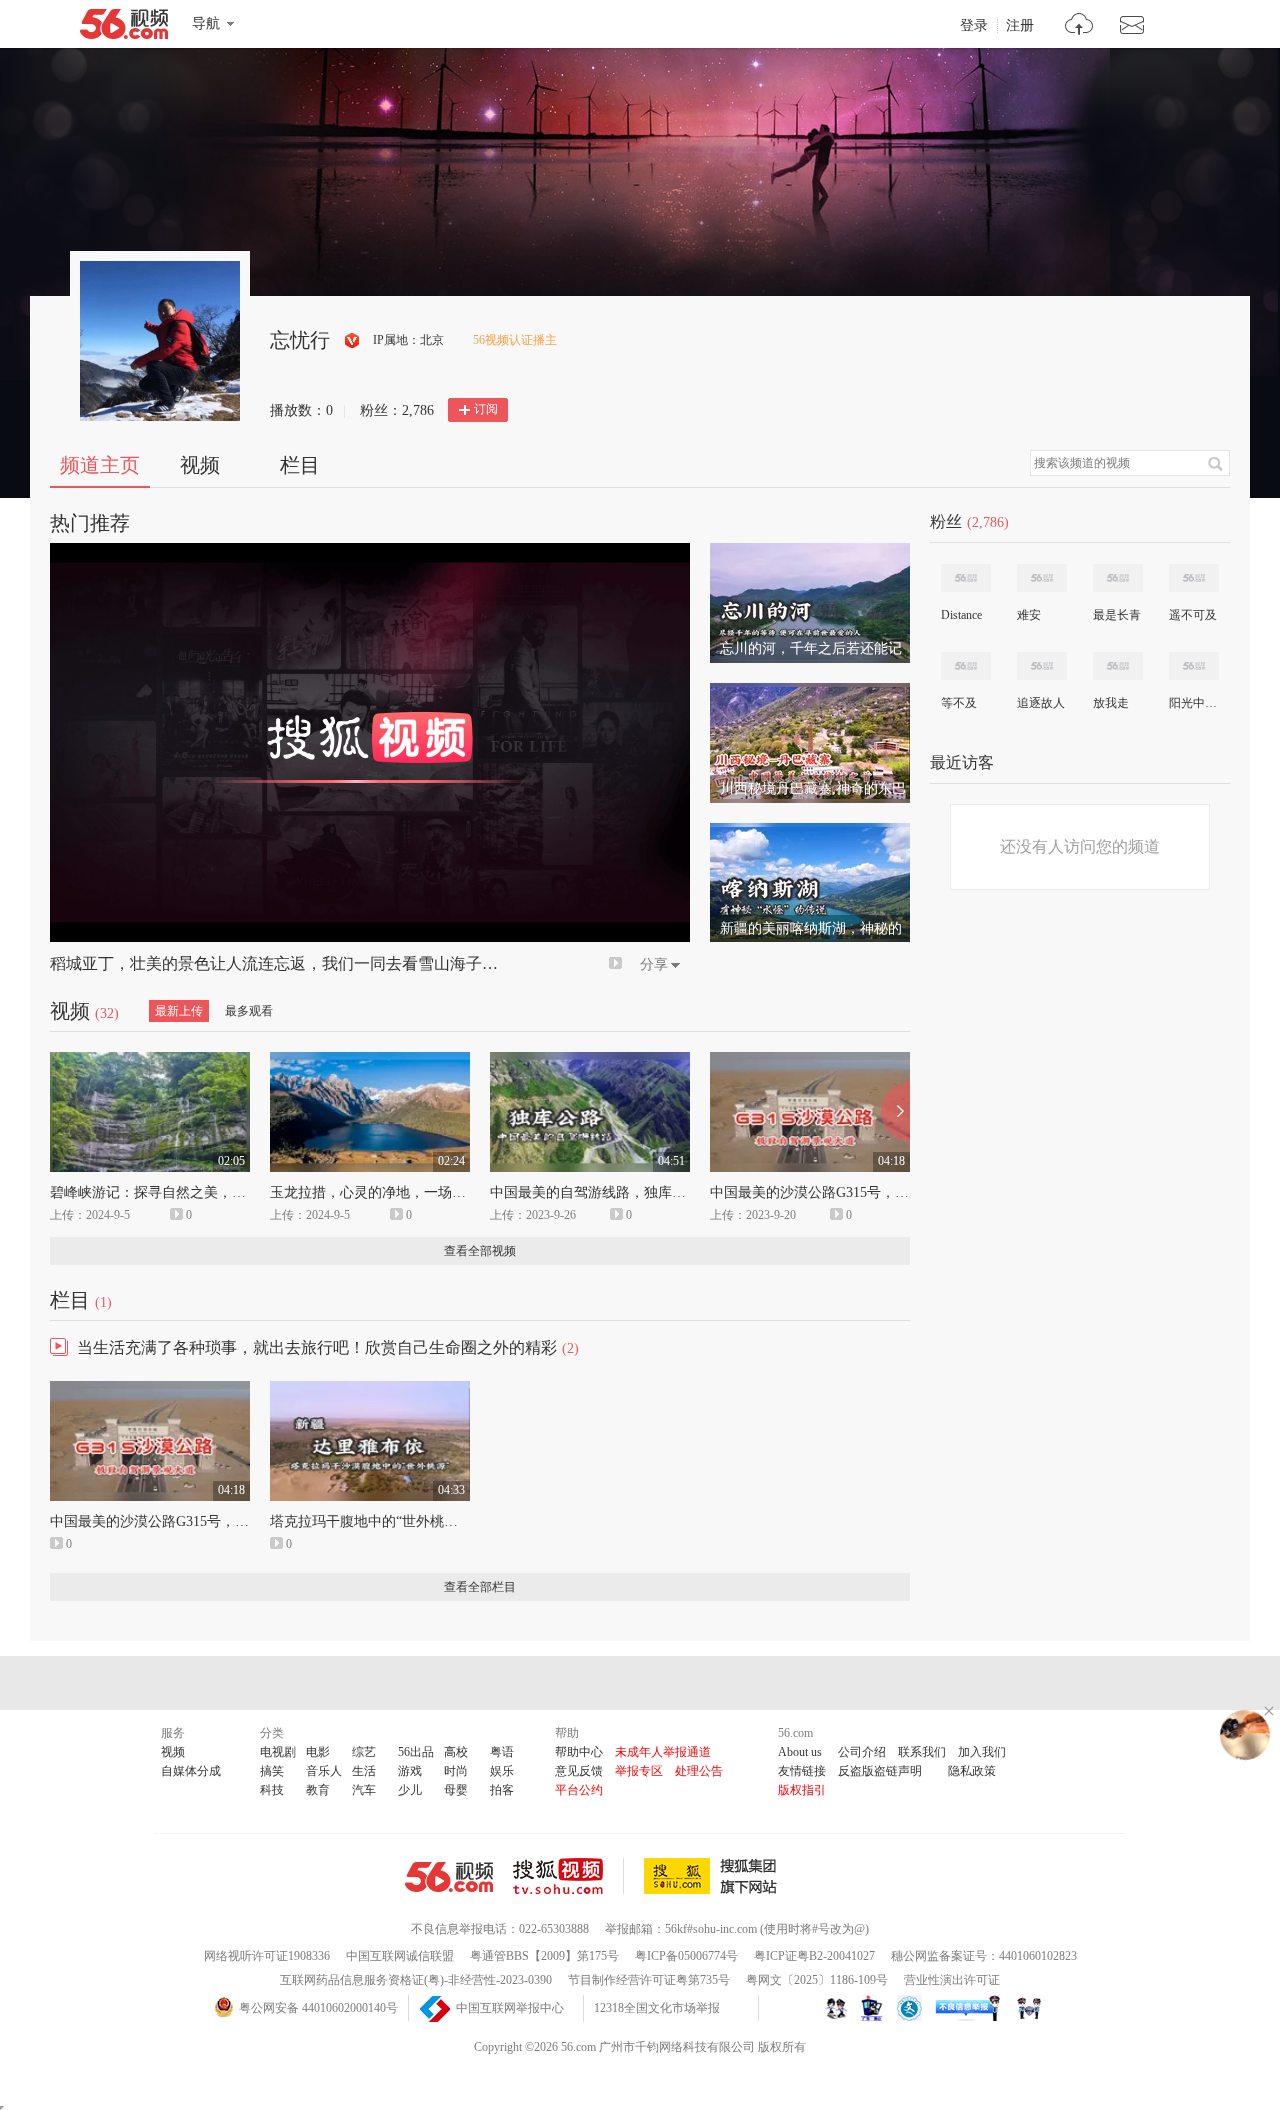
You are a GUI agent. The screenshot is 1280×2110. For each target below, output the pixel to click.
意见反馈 (579, 1771)
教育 (318, 1790)
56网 (449, 1877)
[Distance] (966, 578)
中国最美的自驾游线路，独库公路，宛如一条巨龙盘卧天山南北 (686, 1192)
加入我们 (982, 1752)
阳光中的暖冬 (1193, 703)
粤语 (502, 1752)
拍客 (502, 1790)
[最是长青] (1118, 578)
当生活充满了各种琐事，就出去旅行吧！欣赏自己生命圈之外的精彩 (317, 1347)
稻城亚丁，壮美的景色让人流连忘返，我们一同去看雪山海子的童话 (290, 963)
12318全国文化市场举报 (657, 2008)
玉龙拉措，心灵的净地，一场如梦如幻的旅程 (410, 1192)
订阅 (486, 409)
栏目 (300, 465)
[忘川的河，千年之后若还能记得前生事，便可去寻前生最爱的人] (810, 552)
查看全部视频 (480, 1251)
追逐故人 (1041, 703)
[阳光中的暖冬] (1194, 666)
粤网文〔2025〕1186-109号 (817, 1980)
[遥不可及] (1194, 578)
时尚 (456, 1771)
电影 (318, 1752)
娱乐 (502, 1771)
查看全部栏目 (480, 1587)
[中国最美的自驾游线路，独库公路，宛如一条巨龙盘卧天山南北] (590, 1061)
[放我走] (1118, 666)
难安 (1029, 615)
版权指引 (802, 1790)
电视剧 (278, 1752)
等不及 (959, 703)
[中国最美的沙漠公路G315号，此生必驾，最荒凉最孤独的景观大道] (810, 1061)
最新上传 (179, 1011)
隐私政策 (972, 1771)
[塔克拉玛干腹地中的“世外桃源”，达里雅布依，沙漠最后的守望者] (370, 1390)
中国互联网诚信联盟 (400, 1956)
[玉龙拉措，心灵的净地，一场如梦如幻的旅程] (370, 1061)
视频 (200, 465)
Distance (961, 615)
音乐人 (324, 1771)
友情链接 (802, 1771)
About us (800, 1752)
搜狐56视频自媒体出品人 (352, 340)
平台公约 (579, 1790)
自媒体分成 (191, 1771)
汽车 (364, 1790)
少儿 (410, 1790)
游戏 (410, 1771)
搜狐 (714, 1876)
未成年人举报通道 (663, 1752)
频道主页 (100, 465)
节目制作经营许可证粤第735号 (649, 1980)
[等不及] (966, 666)
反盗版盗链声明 (880, 1771)
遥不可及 (1193, 615)
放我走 (1111, 703)
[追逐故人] (1042, 666)
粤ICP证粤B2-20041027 (814, 1956)
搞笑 (272, 1771)
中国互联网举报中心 (510, 2008)
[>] (1079, 26)
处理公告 (699, 1771)
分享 (654, 964)
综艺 (364, 1752)
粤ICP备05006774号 (686, 1956)
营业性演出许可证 (952, 1980)
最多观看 (249, 1011)
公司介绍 (862, 1752)
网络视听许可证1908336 (267, 1956)
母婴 (456, 1790)
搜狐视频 (568, 1876)
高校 (456, 1752)
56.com (124, 28)
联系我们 (922, 1752)
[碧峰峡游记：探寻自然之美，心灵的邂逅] (150, 1061)
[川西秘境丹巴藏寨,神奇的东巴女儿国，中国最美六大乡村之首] (810, 692)
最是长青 (1117, 615)
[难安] (1042, 578)
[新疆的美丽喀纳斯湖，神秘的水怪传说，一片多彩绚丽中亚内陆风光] (810, 832)
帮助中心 (579, 1752)
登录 (974, 26)
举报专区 (639, 1771)
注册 (1020, 26)
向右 (895, 1112)
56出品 (416, 1752)
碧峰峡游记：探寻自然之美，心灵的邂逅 (176, 1192)
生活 (364, 1771)
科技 (272, 1790)
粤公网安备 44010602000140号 (318, 2008)
